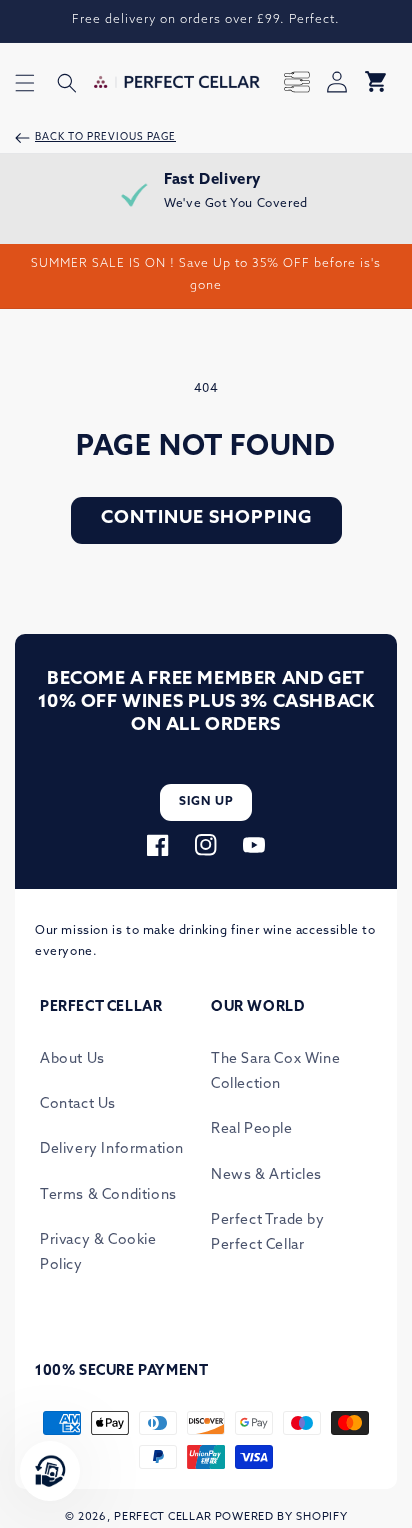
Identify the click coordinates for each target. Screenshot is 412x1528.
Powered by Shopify (281, 1517)
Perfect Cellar (163, 1517)
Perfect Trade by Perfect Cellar (268, 1233)
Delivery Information (112, 1149)
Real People (252, 1129)
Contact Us (78, 1104)
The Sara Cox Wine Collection (275, 1072)
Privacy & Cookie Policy (98, 1253)
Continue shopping (206, 519)
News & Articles (266, 1175)
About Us (72, 1059)
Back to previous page (105, 137)
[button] (25, 83)
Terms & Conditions (108, 1195)
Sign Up (206, 802)
